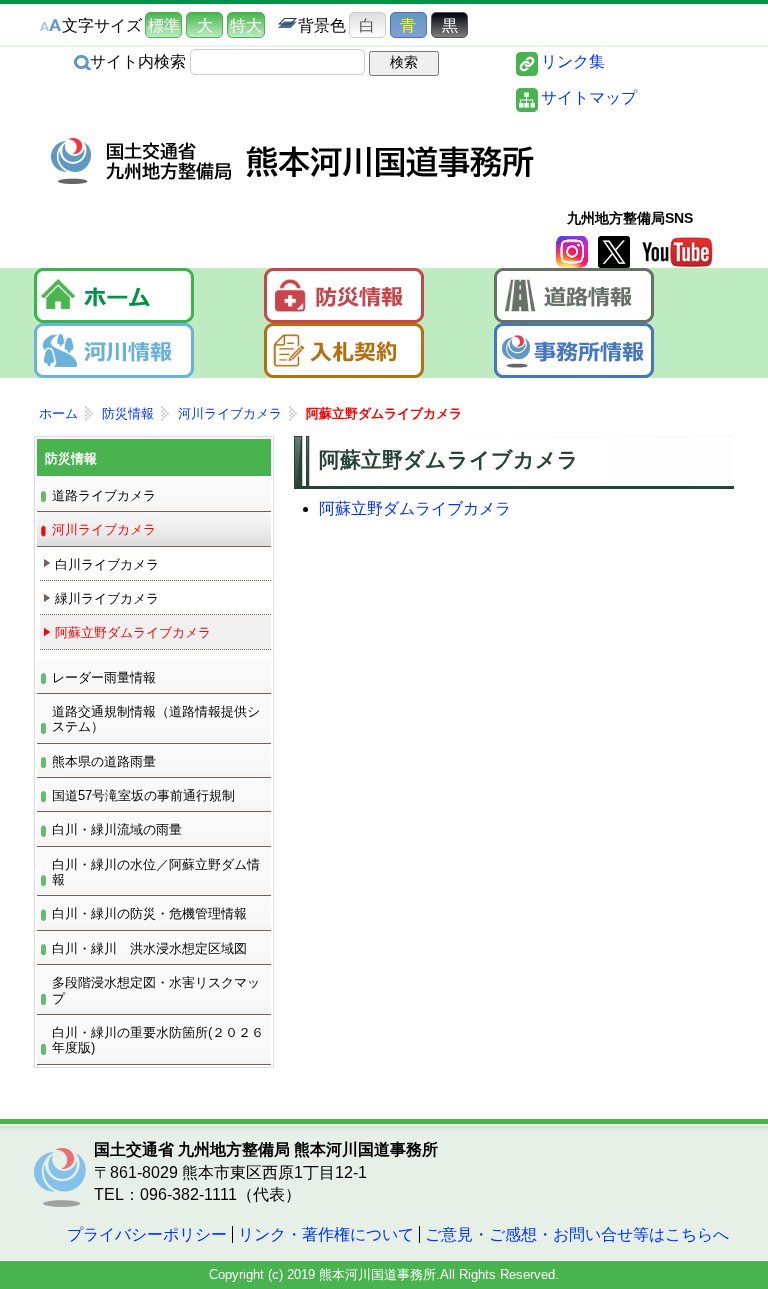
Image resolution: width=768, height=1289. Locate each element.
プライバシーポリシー (147, 1234)
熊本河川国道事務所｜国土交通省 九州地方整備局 (294, 161)
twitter (614, 252)
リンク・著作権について (326, 1234)
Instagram (572, 252)
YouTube (677, 252)
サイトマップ (589, 97)
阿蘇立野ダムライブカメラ (415, 508)
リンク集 (573, 61)
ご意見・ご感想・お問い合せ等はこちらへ (577, 1234)
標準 (164, 25)
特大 (246, 25)
